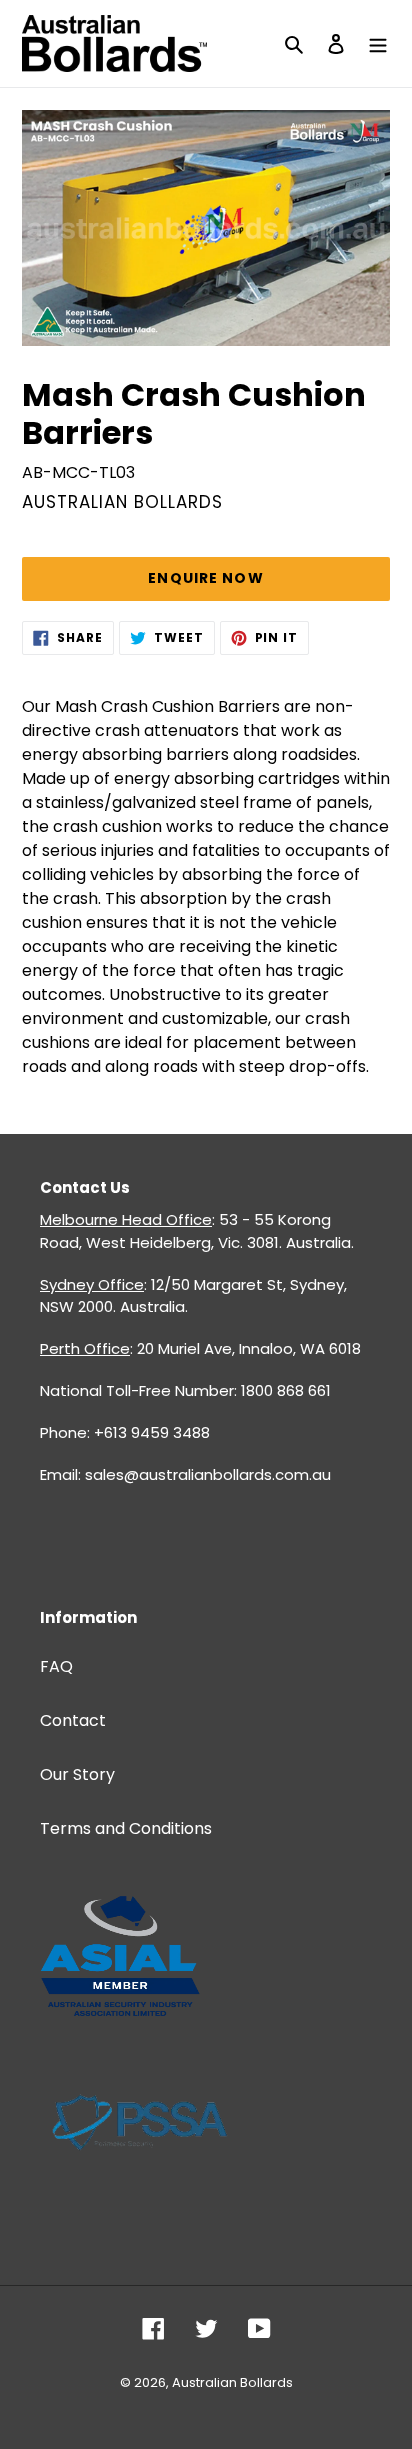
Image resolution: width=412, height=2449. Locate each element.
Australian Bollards (232, 2382)
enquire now (205, 578)
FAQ (56, 1666)
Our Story (77, 1774)
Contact (73, 1720)
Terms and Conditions (126, 1828)
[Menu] (378, 43)
